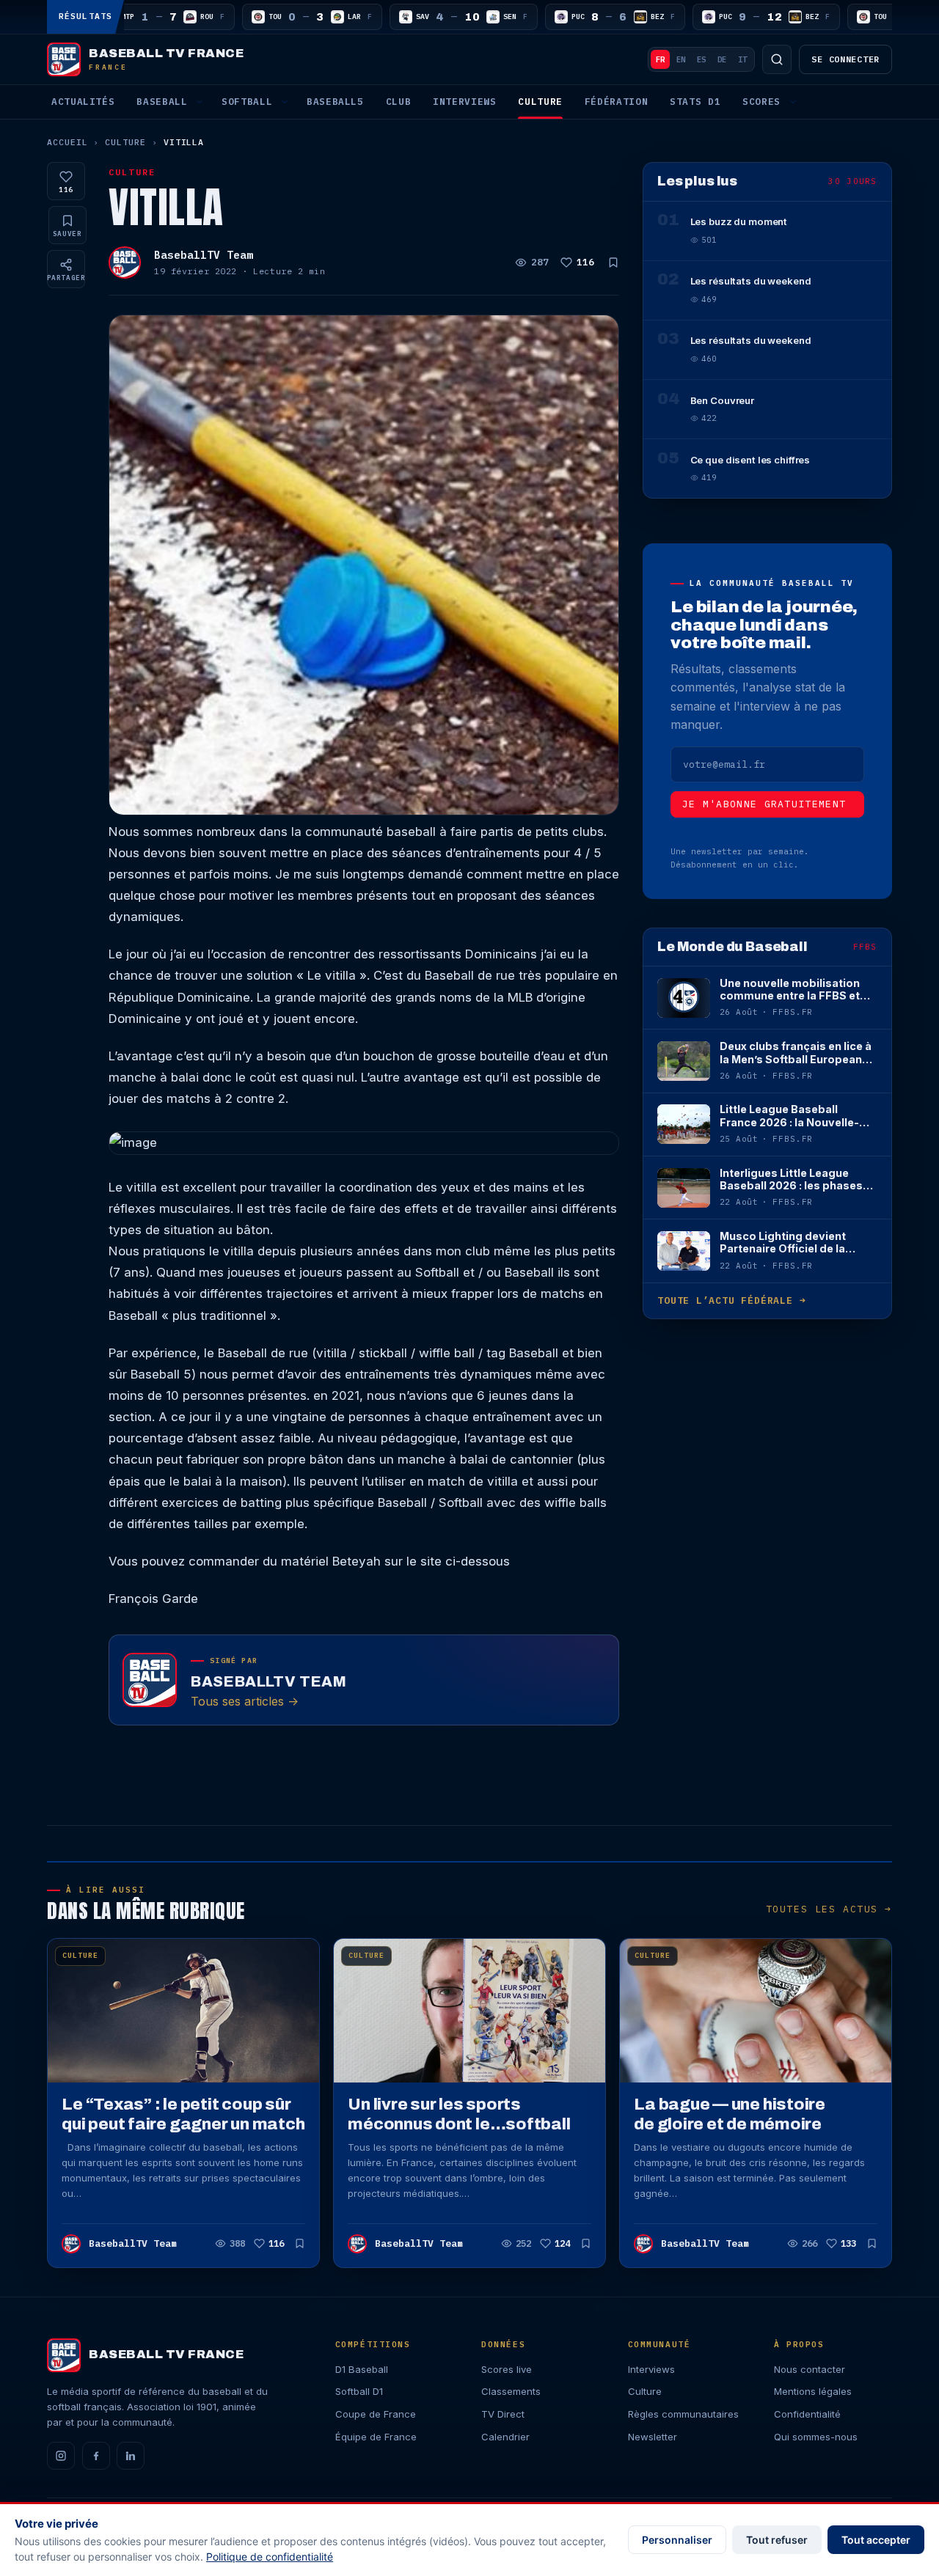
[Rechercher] (777, 59)
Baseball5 (335, 102)
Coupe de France (376, 2414)
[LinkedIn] (131, 2456)
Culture (540, 102)
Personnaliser (677, 2540)
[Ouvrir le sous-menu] (200, 102)
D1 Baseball (362, 2369)
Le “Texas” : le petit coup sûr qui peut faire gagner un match (183, 2114)
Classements (511, 2391)
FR (660, 59)
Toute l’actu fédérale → (731, 1300)
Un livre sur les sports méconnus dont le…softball (459, 2114)
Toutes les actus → (829, 1909)
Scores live (507, 2369)
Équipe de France (376, 2437)
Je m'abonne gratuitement (764, 804)
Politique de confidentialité (270, 2557)
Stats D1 (695, 102)
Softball (247, 102)
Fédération (616, 102)
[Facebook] (96, 2456)
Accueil (67, 142)
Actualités (83, 102)
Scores (761, 102)
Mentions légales (813, 2391)
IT (742, 59)
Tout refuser (777, 2540)
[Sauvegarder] (613, 263)
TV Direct (503, 2414)
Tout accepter (876, 2540)
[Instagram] (61, 2456)
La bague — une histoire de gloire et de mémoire (730, 2114)
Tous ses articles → (245, 1701)
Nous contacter (810, 2369)
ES (701, 59)
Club (399, 102)
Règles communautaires (683, 2414)
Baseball (162, 102)
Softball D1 (359, 2391)
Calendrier (505, 2437)
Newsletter (653, 2437)
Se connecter (845, 59)
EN (681, 59)
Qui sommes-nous (816, 2437)
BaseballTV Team (204, 255)
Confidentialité (807, 2414)
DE (722, 59)
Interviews (464, 102)
